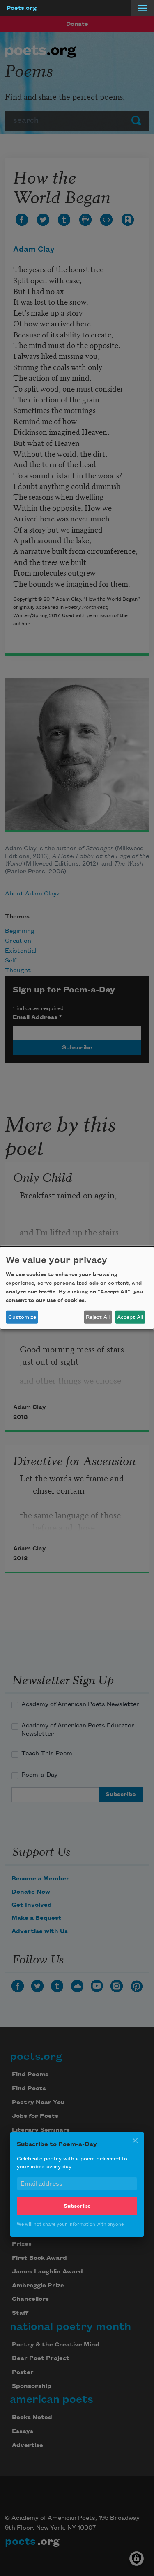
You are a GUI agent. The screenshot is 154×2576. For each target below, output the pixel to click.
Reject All (98, 1317)
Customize (22, 1317)
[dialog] (77, 1288)
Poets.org (22, 8)
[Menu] (143, 8)
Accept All (130, 1317)
